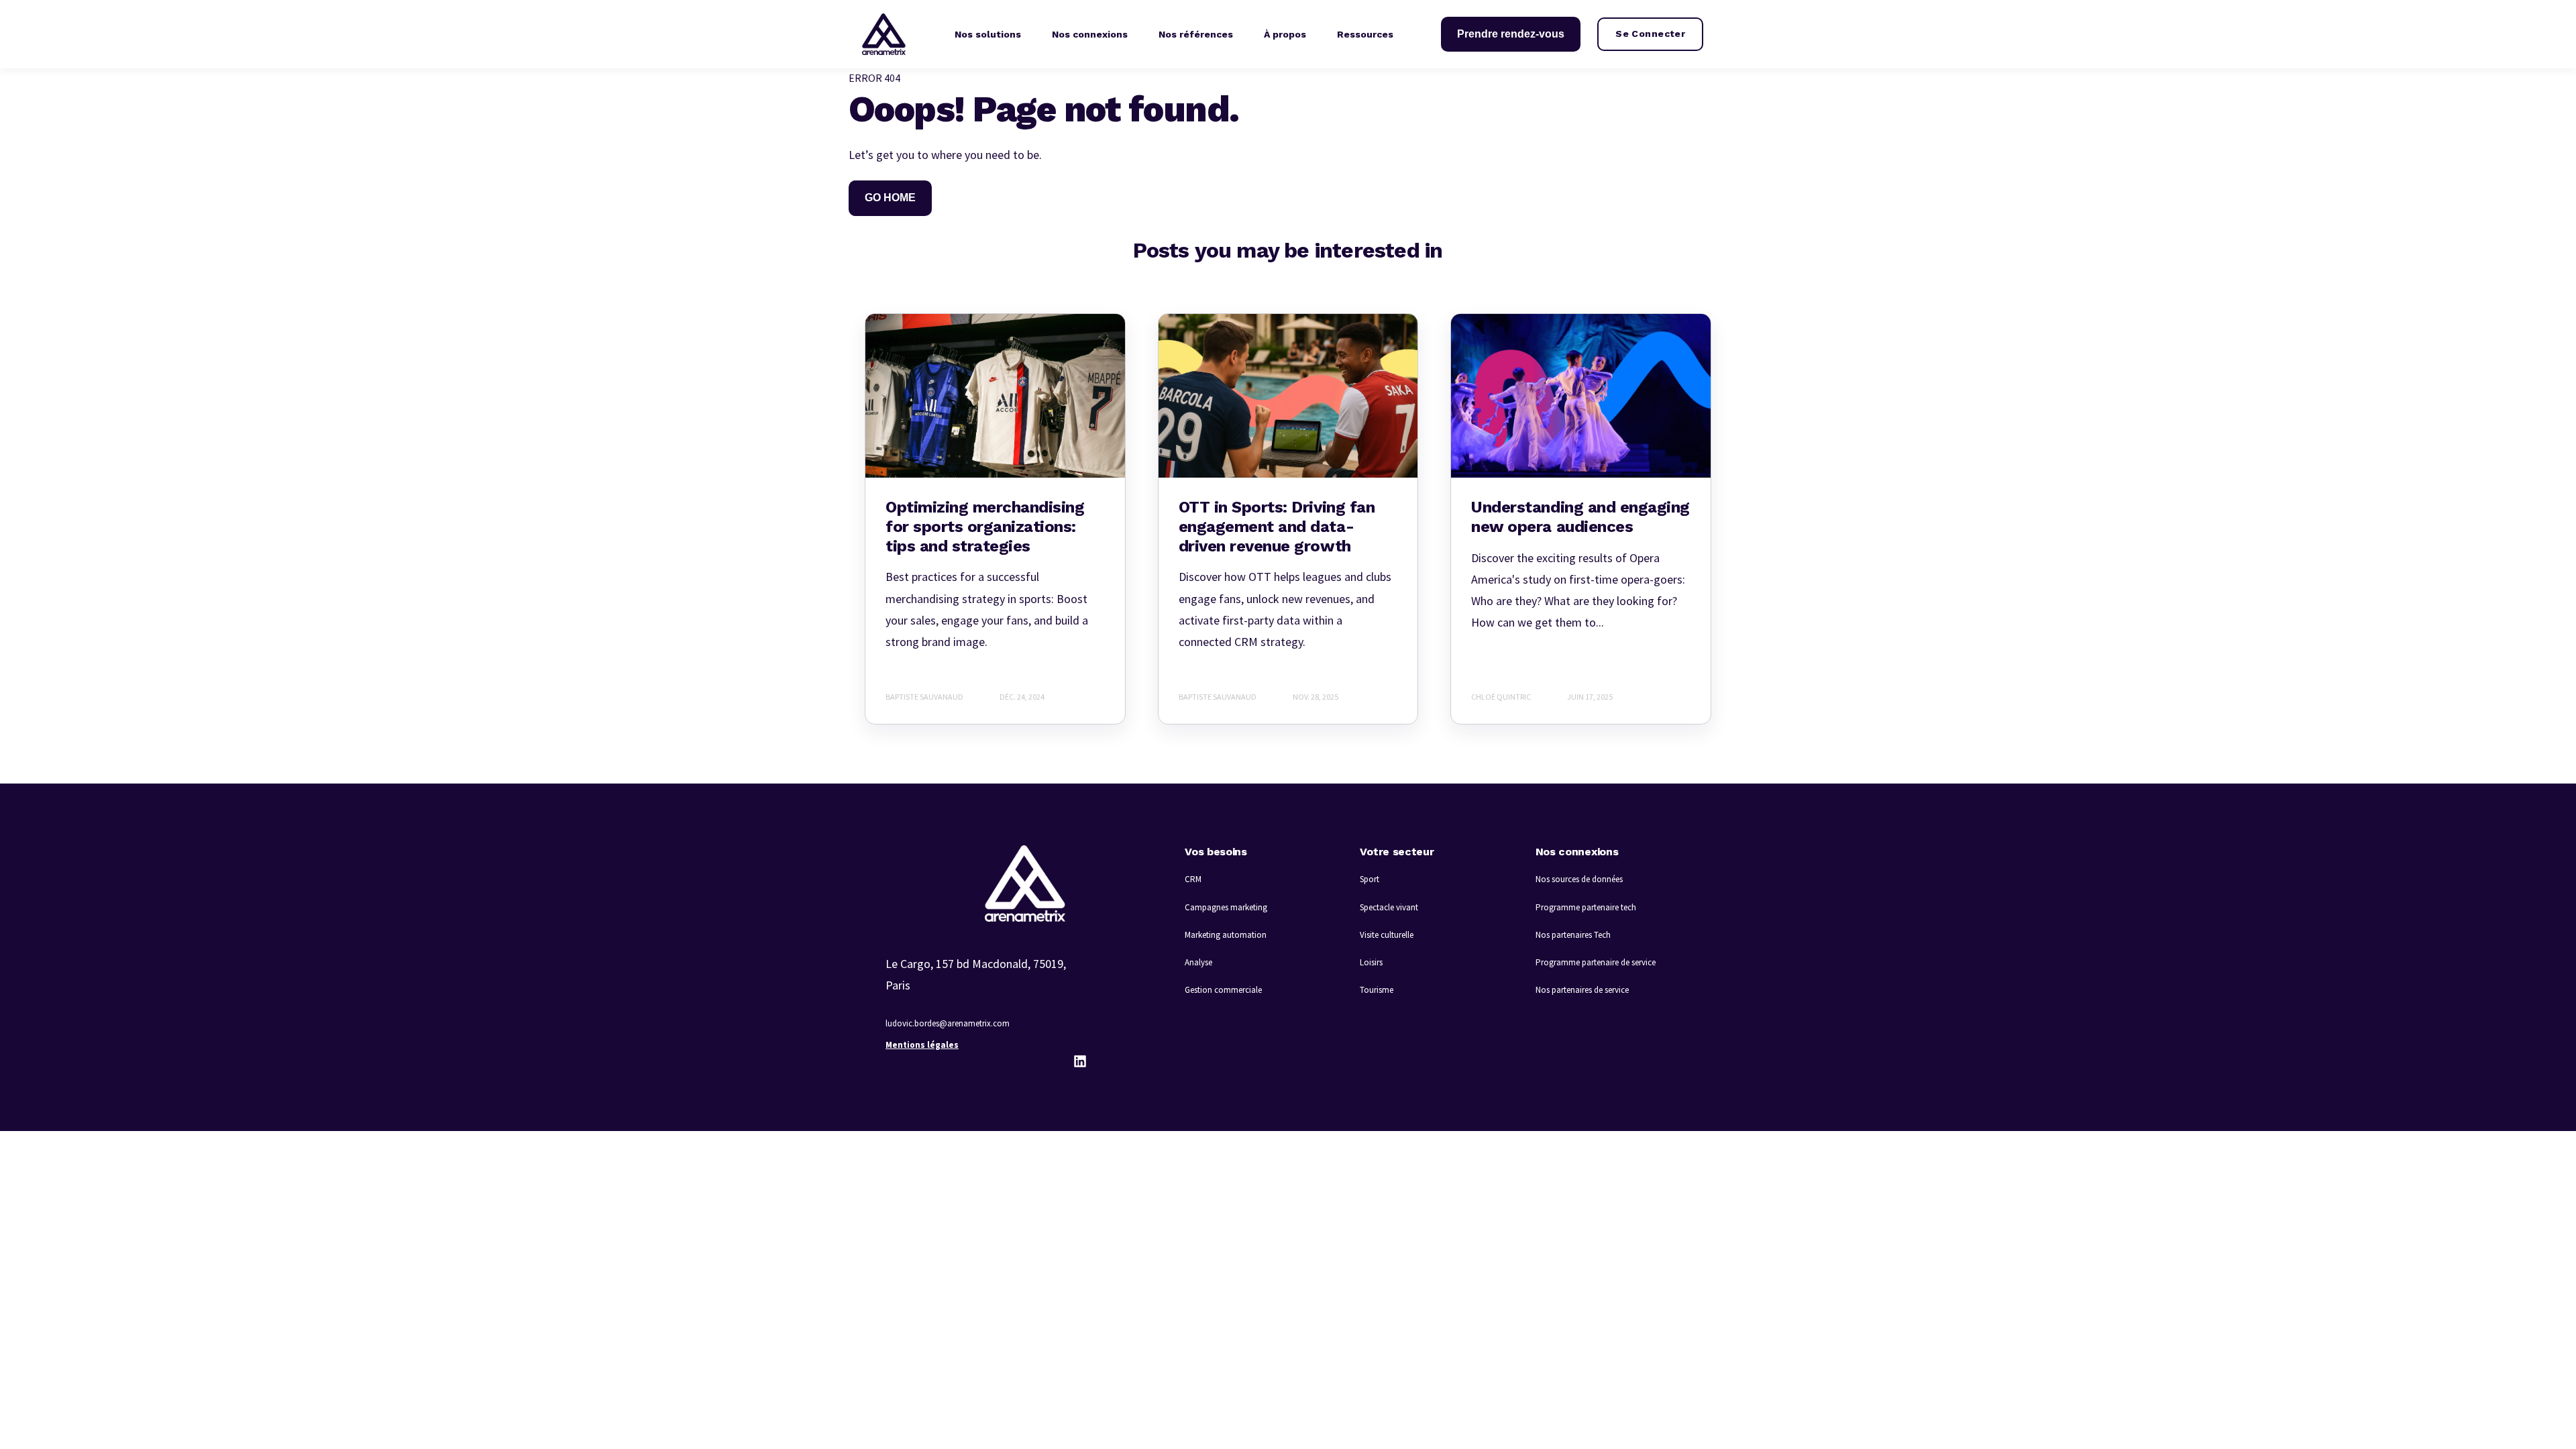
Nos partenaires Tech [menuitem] (1573, 935)
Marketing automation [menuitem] (1226, 935)
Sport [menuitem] (1370, 879)
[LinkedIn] (1080, 1061)
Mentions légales (922, 1045)
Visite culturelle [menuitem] (1387, 935)
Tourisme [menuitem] (1377, 990)
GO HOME (890, 198)
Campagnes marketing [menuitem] (1226, 907)
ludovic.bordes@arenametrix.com (948, 1023)
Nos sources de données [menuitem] (1579, 879)
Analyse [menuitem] (1198, 962)
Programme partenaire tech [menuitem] (1586, 907)
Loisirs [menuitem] (1371, 962)
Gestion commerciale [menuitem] (1223, 990)
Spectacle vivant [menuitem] (1389, 907)
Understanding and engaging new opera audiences (1580, 517)
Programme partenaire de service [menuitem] (1596, 962)
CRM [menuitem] (1193, 879)
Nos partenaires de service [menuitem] (1582, 990)
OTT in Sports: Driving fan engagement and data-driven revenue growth (1277, 527)
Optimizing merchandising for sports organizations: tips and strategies (985, 527)
